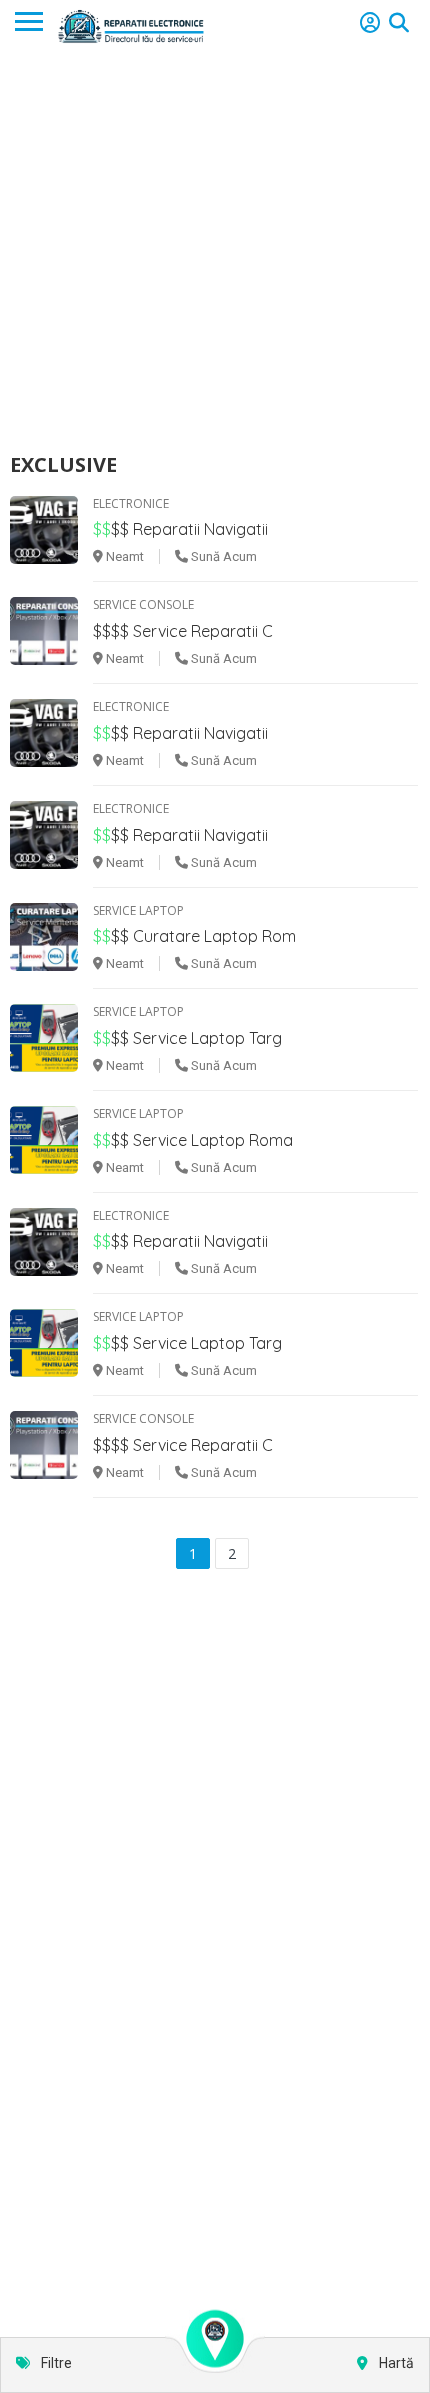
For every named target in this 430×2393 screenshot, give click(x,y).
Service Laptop (138, 910)
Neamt (123, 556)
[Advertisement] (215, 251)
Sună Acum (222, 556)
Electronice (131, 503)
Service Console (143, 604)
